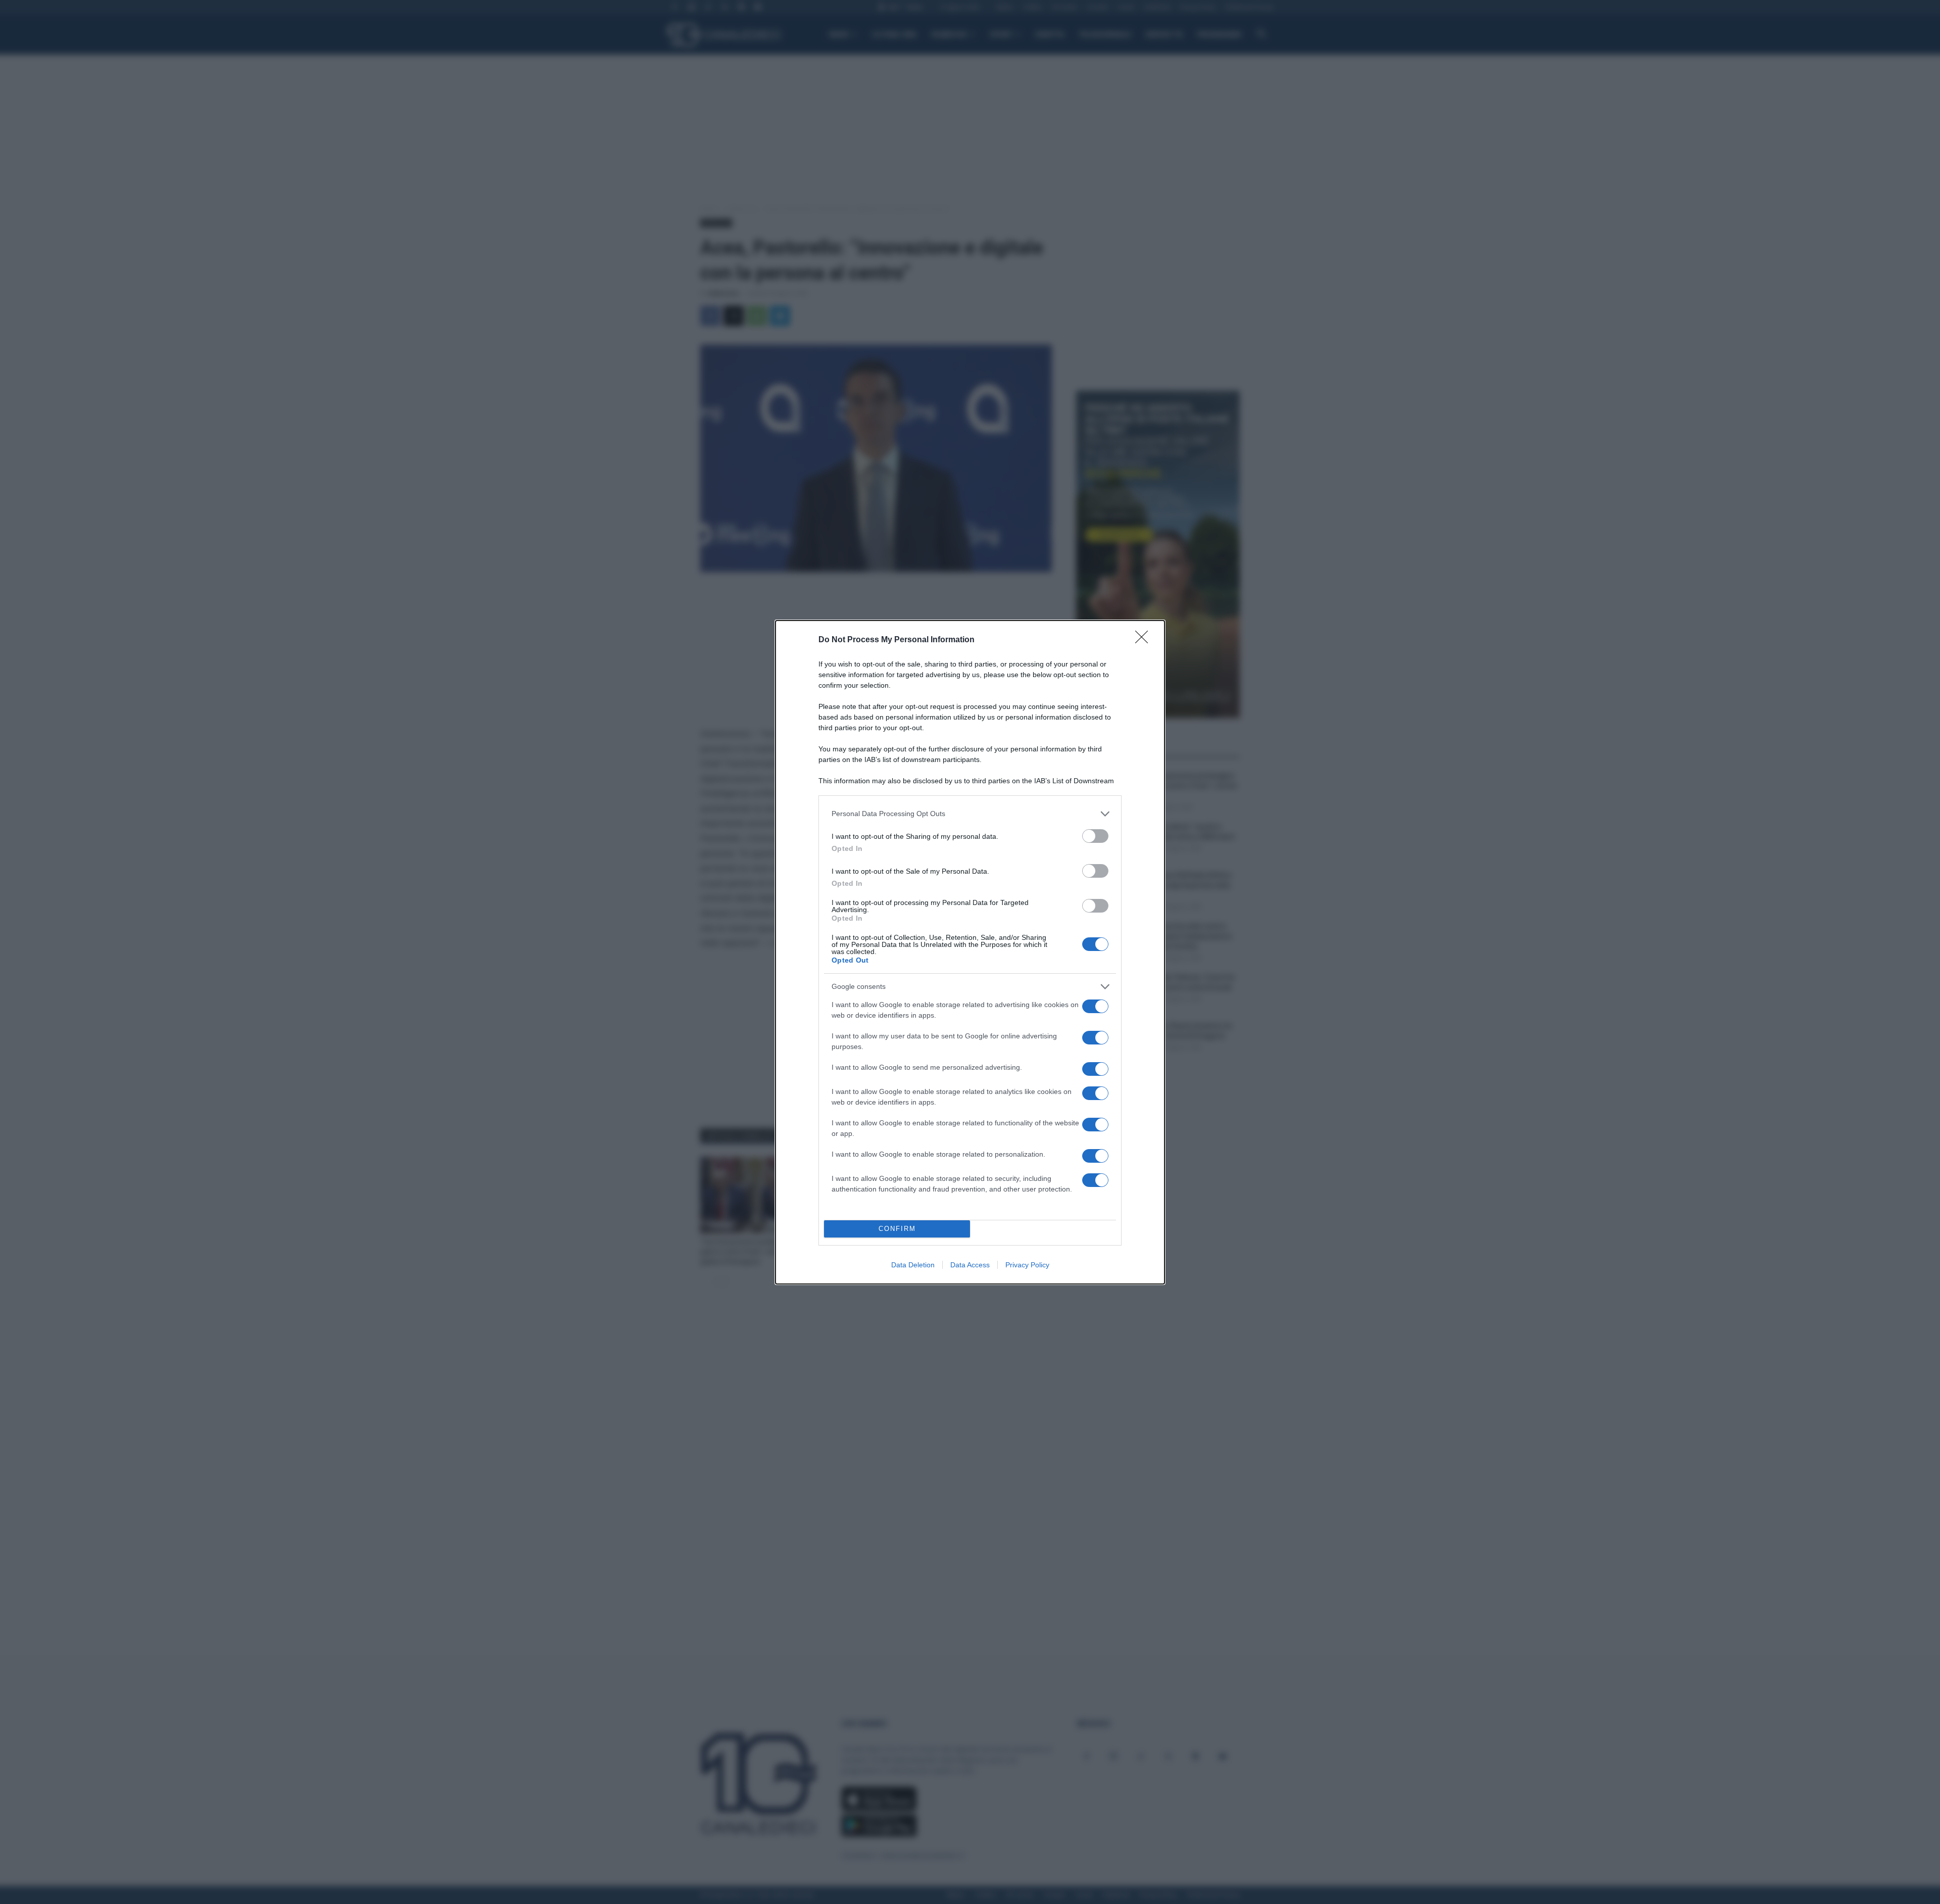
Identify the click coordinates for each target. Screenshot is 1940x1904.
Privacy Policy (1027, 1265)
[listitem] (970, 814)
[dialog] (970, 952)
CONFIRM (897, 1229)
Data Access (970, 1265)
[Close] (1145, 640)
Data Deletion (913, 1265)
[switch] (1095, 836)
